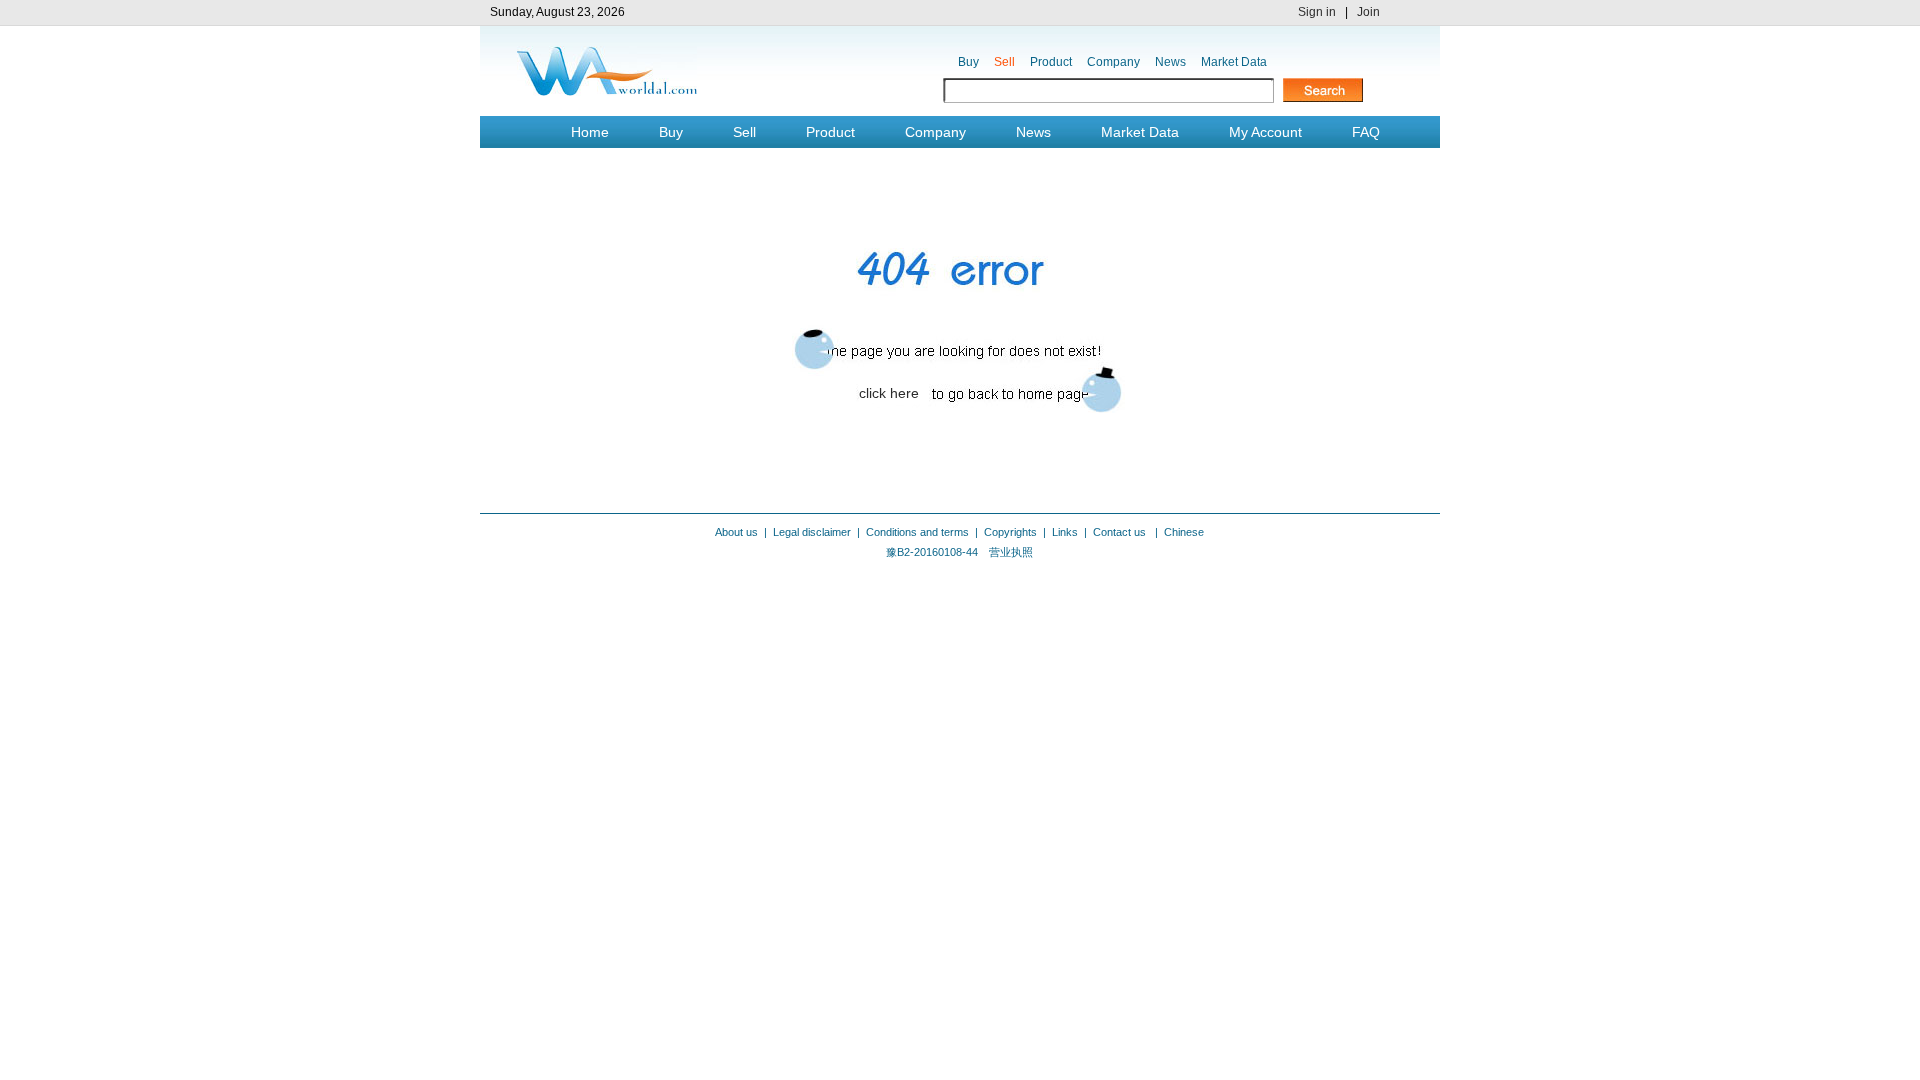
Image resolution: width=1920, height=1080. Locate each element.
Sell (1004, 62)
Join (1368, 12)
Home (590, 132)
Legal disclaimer (812, 532)
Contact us (1121, 532)
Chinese (1184, 532)
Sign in (1317, 12)
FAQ (1366, 132)
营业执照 (1011, 552)
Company (1113, 62)
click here (889, 393)
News (1170, 62)
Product (1051, 62)
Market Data (1234, 62)
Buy (968, 62)
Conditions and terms (917, 532)
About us (736, 532)
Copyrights (1010, 532)
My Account (1265, 132)
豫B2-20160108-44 (932, 552)
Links (1065, 532)
